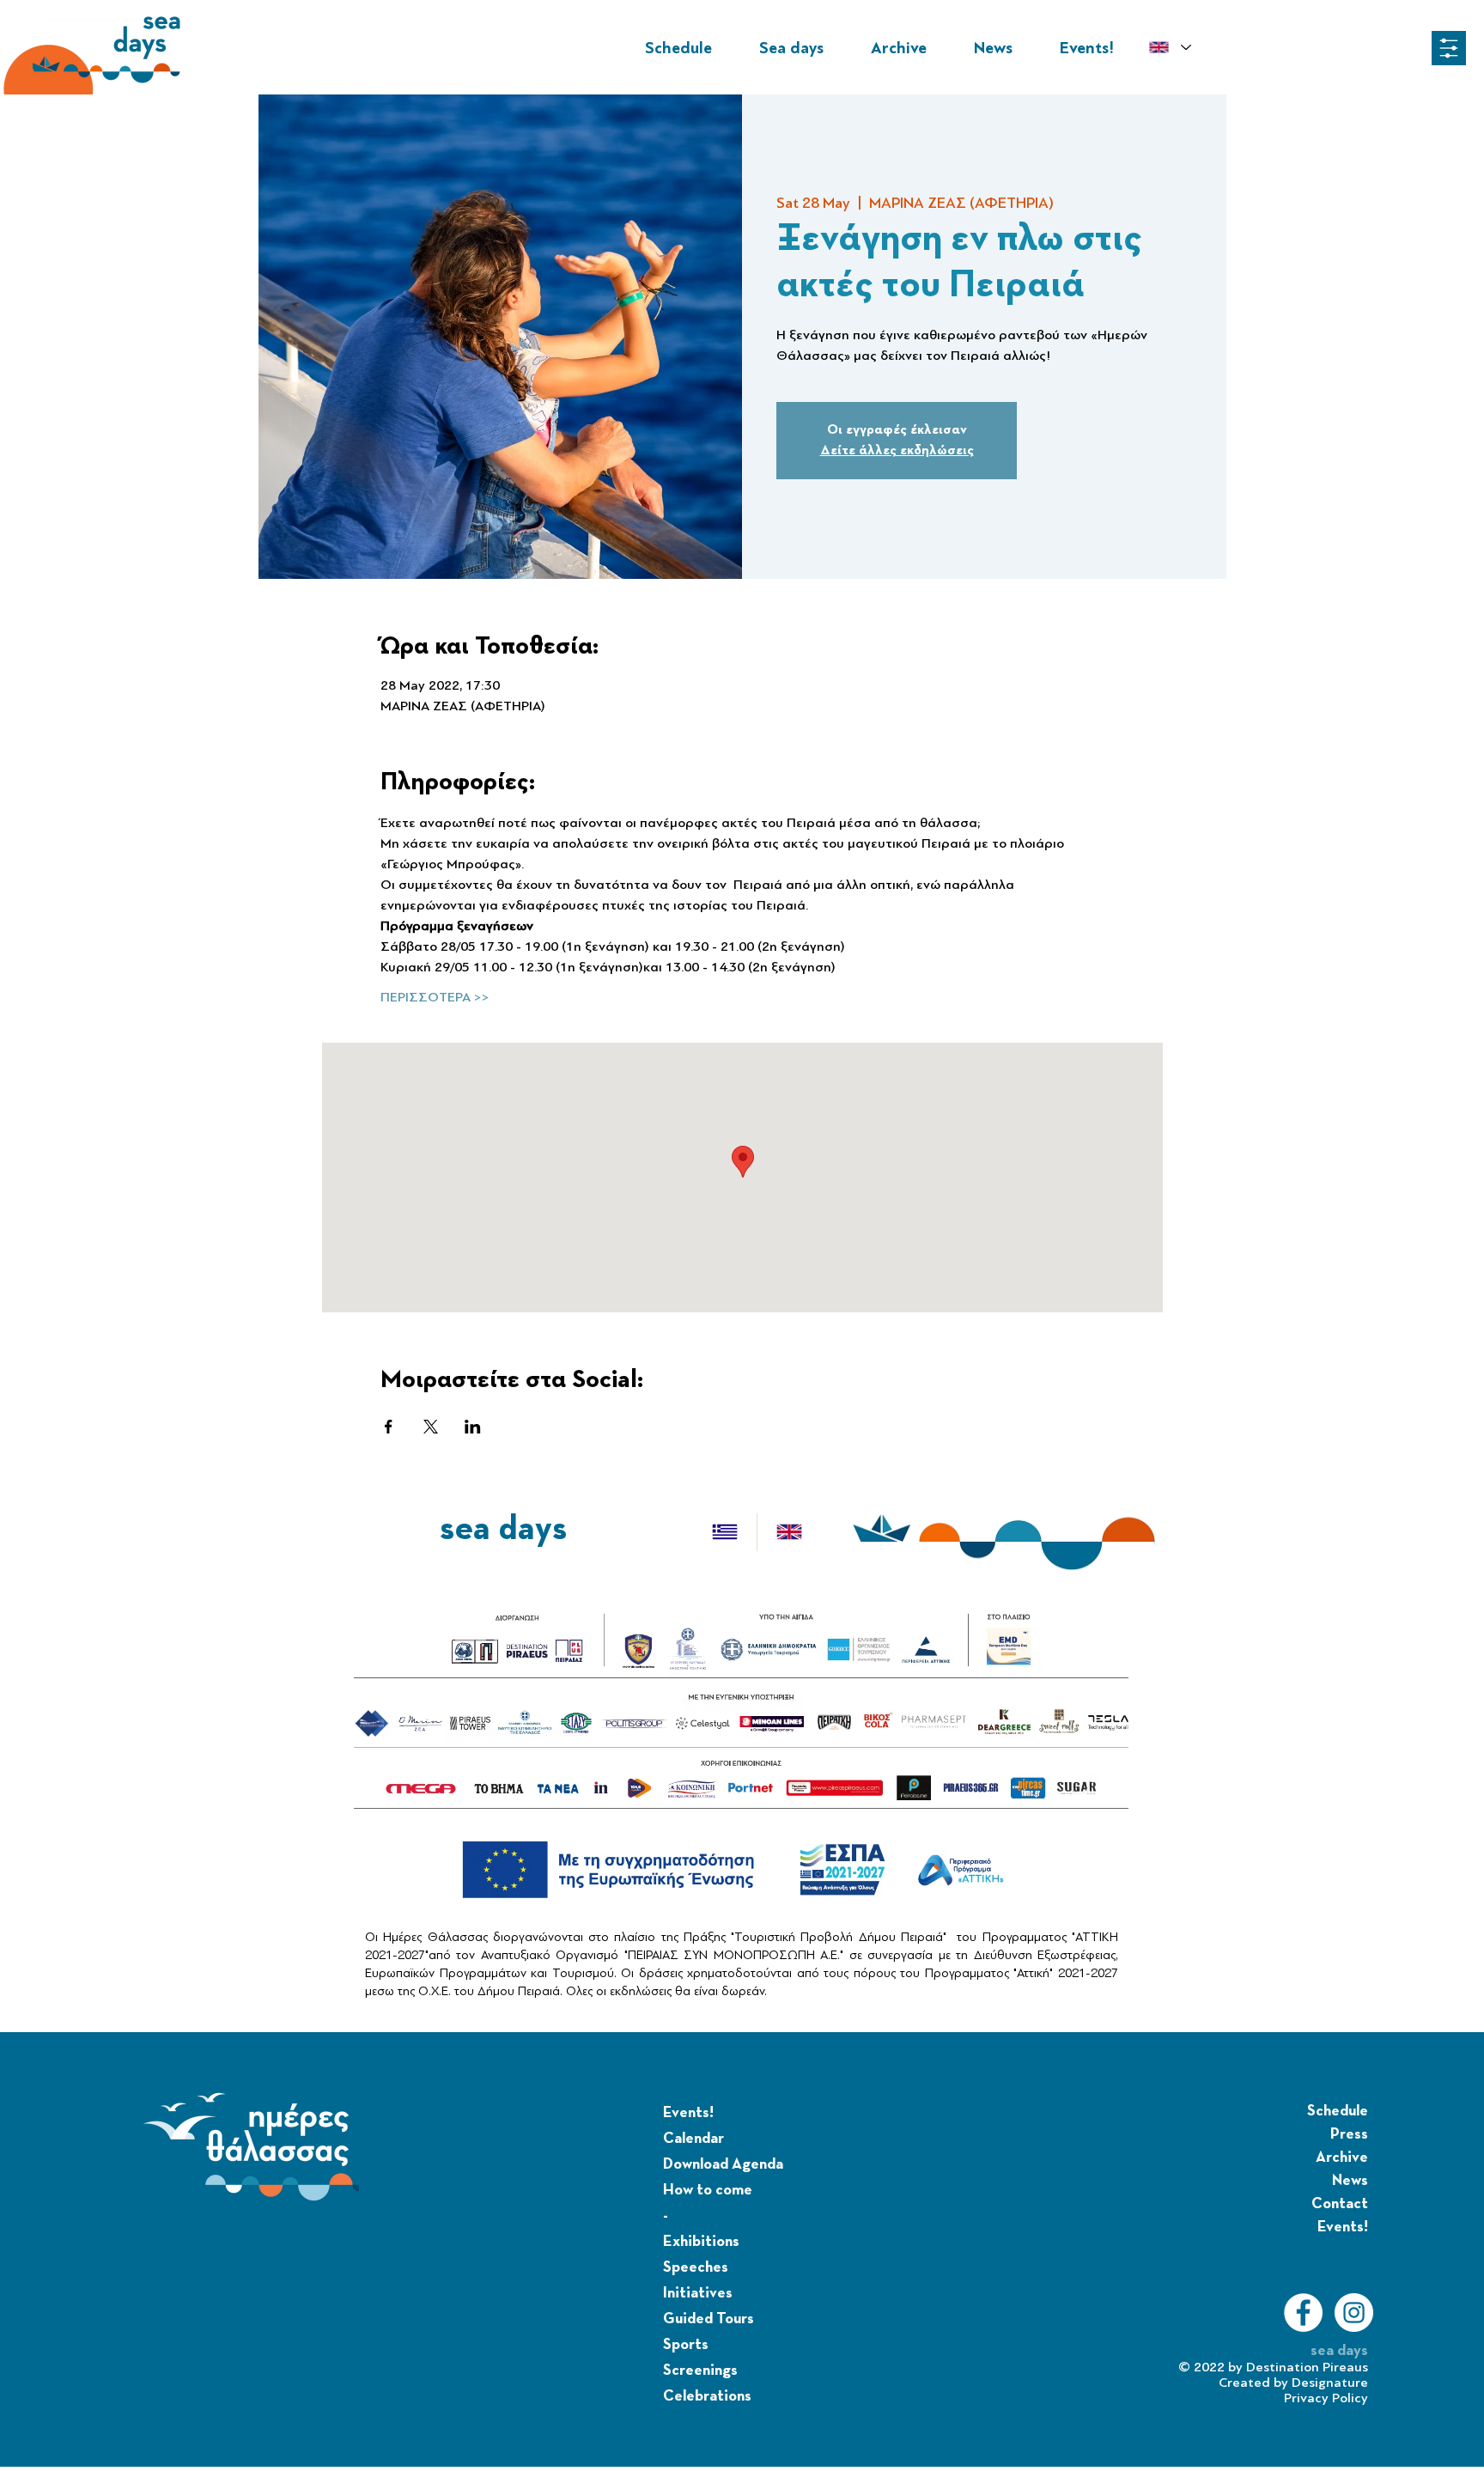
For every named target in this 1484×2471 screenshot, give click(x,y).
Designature (1330, 2383)
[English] (789, 1532)
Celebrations (707, 2396)
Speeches (696, 2267)
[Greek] (725, 1532)
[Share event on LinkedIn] (473, 1427)
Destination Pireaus (1307, 2367)
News (1350, 2181)
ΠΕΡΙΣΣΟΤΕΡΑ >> (435, 997)
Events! (688, 2113)
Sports (686, 2345)
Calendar (693, 2139)
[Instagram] (1354, 2313)
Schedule (1338, 2111)
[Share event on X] (431, 1427)
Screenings (700, 2371)
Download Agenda (723, 2164)
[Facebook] (1303, 2313)
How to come (708, 2190)
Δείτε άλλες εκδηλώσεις (897, 451)
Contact (1340, 2204)
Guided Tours (709, 2319)
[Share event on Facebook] (389, 1427)
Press (1349, 2134)
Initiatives (698, 2293)
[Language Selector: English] (1169, 47)
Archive (1342, 2158)
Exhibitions (701, 2242)
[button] (1449, 48)
